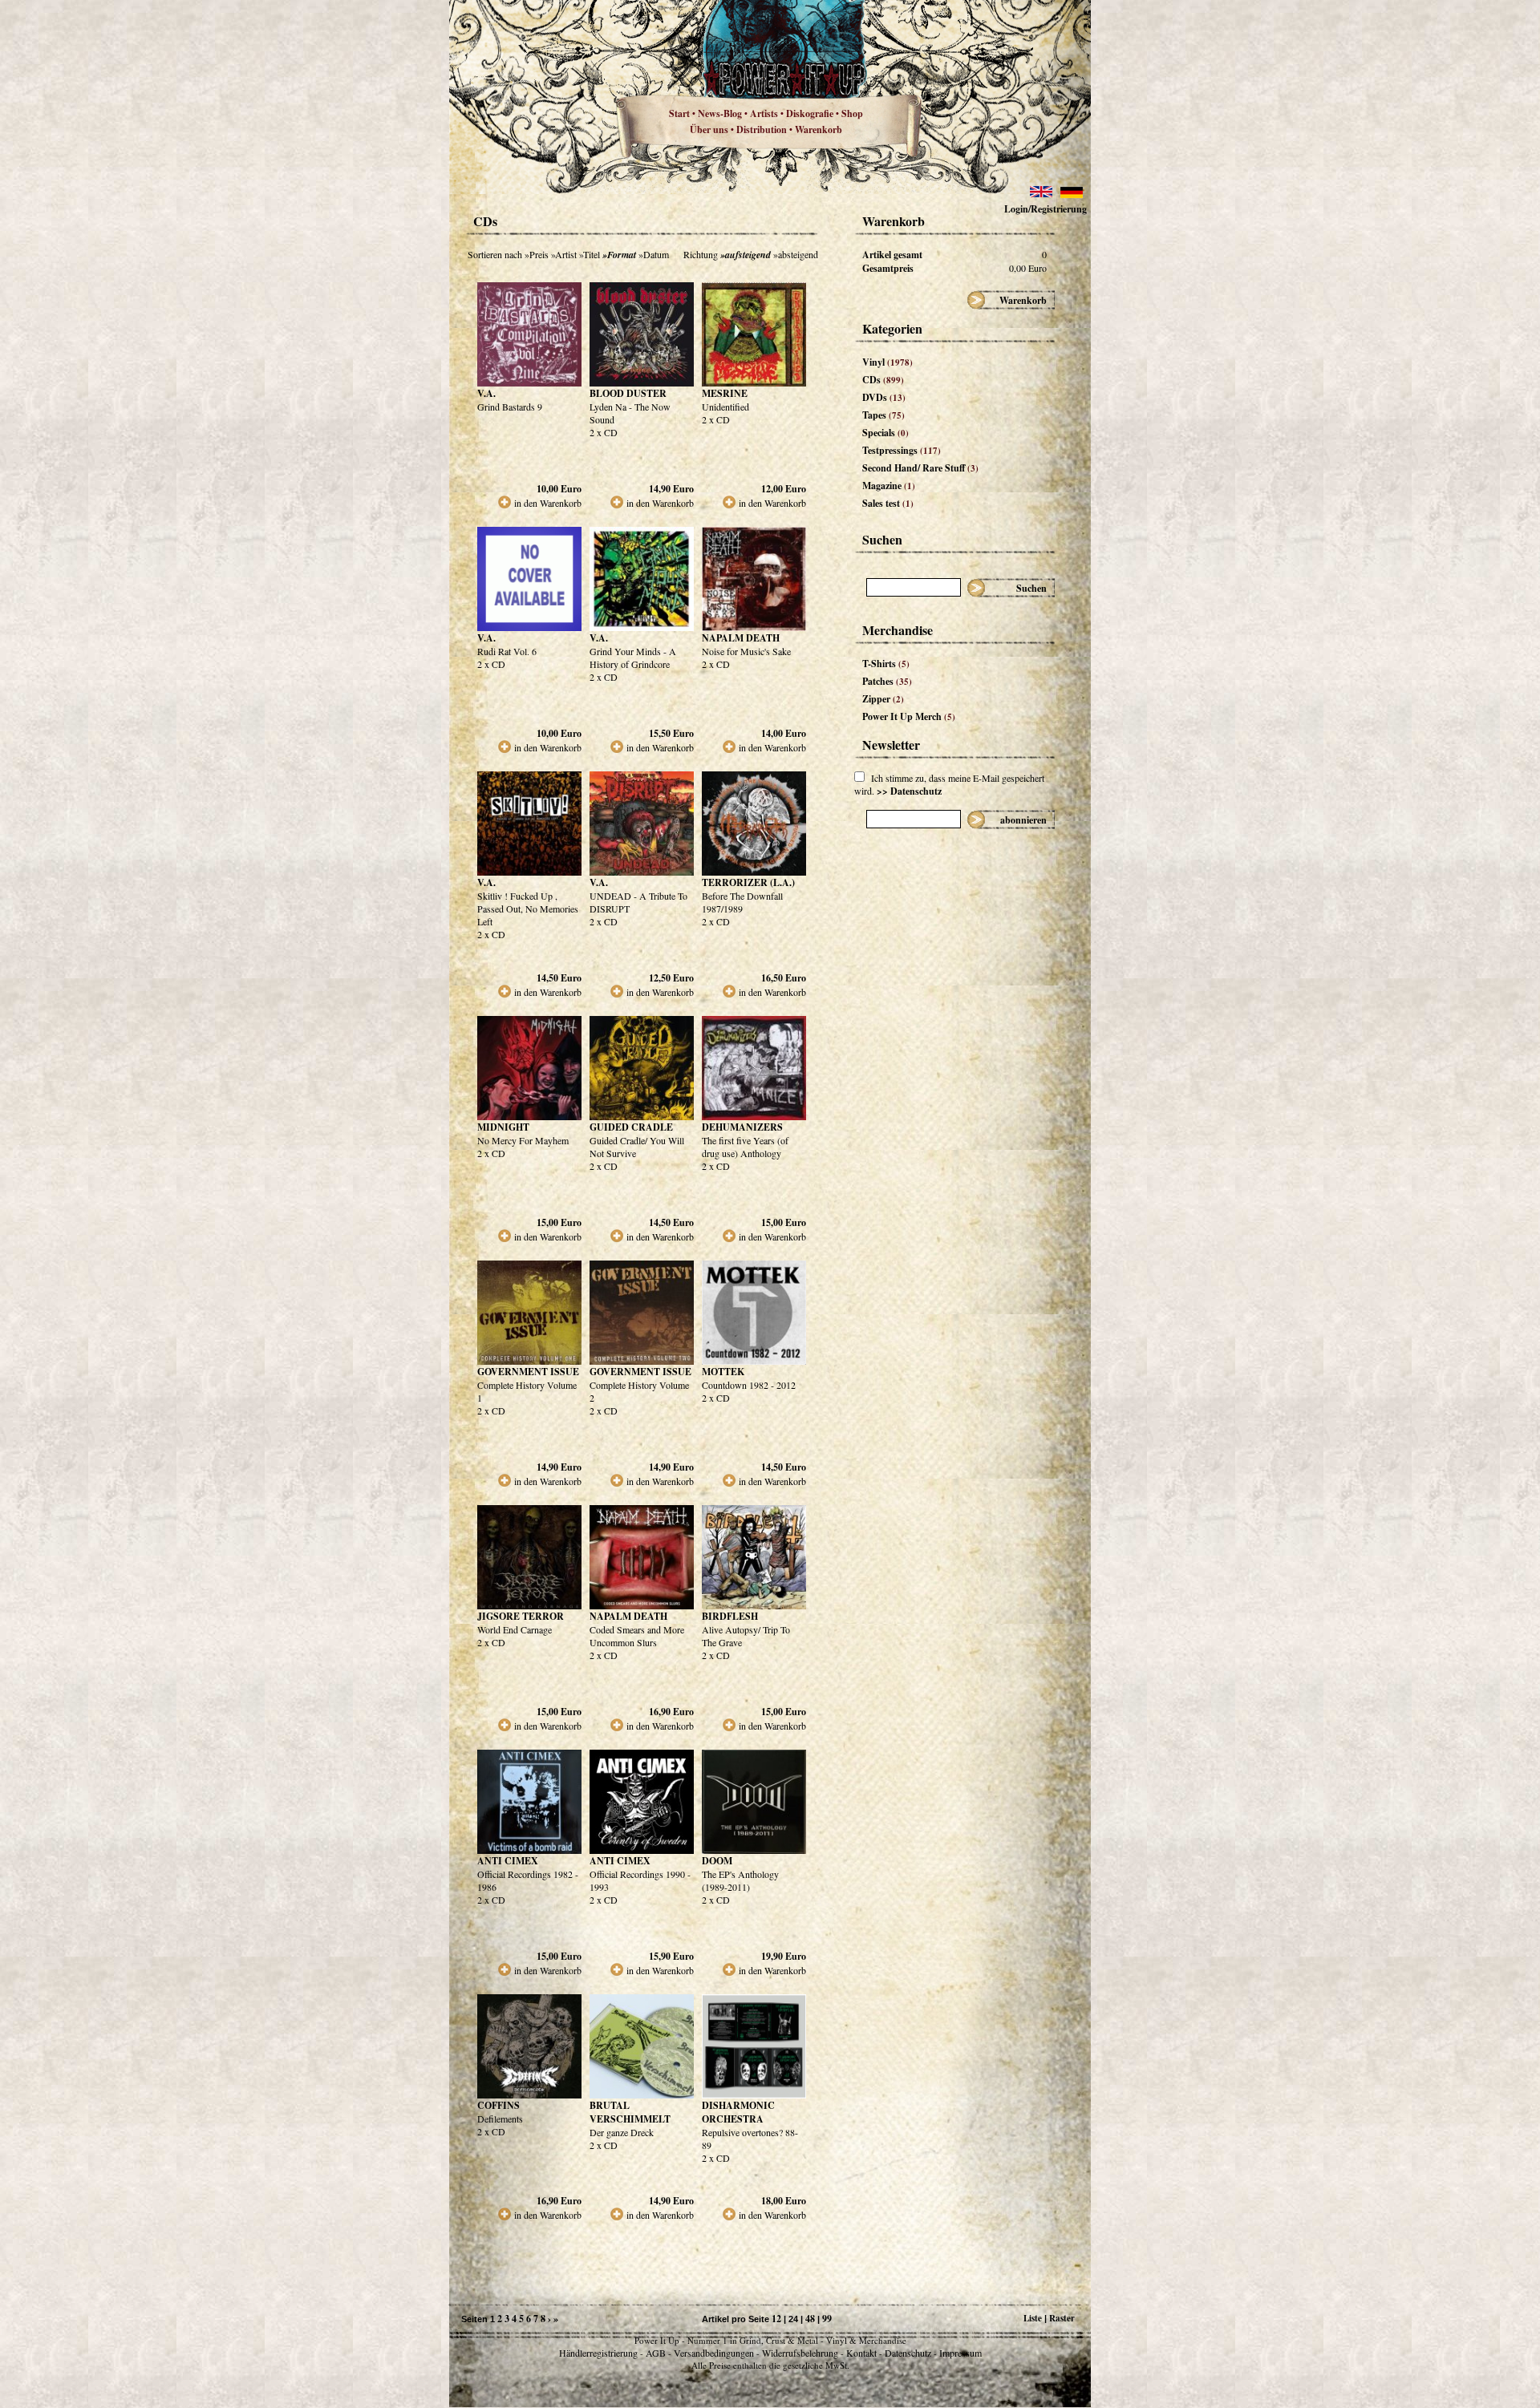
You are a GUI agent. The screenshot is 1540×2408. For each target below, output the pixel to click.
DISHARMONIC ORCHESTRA (738, 2112)
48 (810, 2319)
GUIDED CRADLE (631, 1127)
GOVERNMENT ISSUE (528, 1372)
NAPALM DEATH (741, 638)
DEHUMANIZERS (742, 1127)
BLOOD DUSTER (628, 393)
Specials (885, 433)
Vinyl (888, 362)
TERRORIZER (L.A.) (748, 882)
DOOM (717, 1861)
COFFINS (498, 2105)
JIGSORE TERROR (521, 1616)
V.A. (486, 393)
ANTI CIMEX (508, 1861)
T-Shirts (886, 664)
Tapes (883, 415)
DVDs (884, 397)
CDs (883, 380)
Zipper (883, 699)
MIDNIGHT (503, 1127)
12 (776, 2319)
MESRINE (725, 393)
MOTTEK (723, 1372)
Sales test (888, 503)
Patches (887, 681)
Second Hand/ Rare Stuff (920, 468)
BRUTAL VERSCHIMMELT (630, 2112)
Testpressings (902, 450)
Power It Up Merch (909, 716)
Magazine (889, 486)
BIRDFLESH (730, 1616)
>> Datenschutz (909, 791)
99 (827, 2319)
